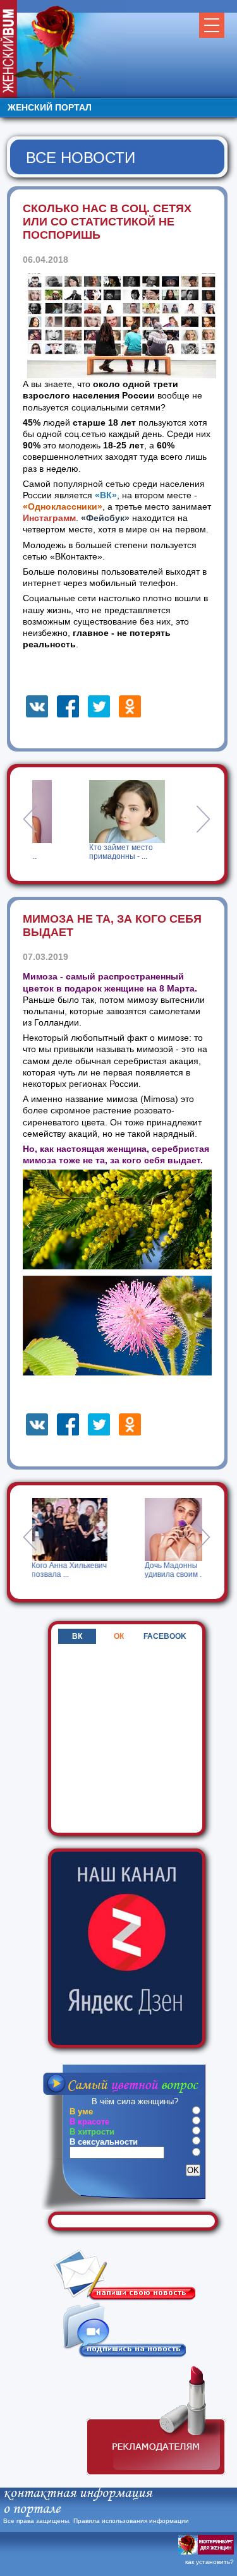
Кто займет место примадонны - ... (92, 852)
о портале (32, 2510)
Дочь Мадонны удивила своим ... (121, 1570)
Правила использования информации (131, 2521)
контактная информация (77, 2494)
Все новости (81, 158)
